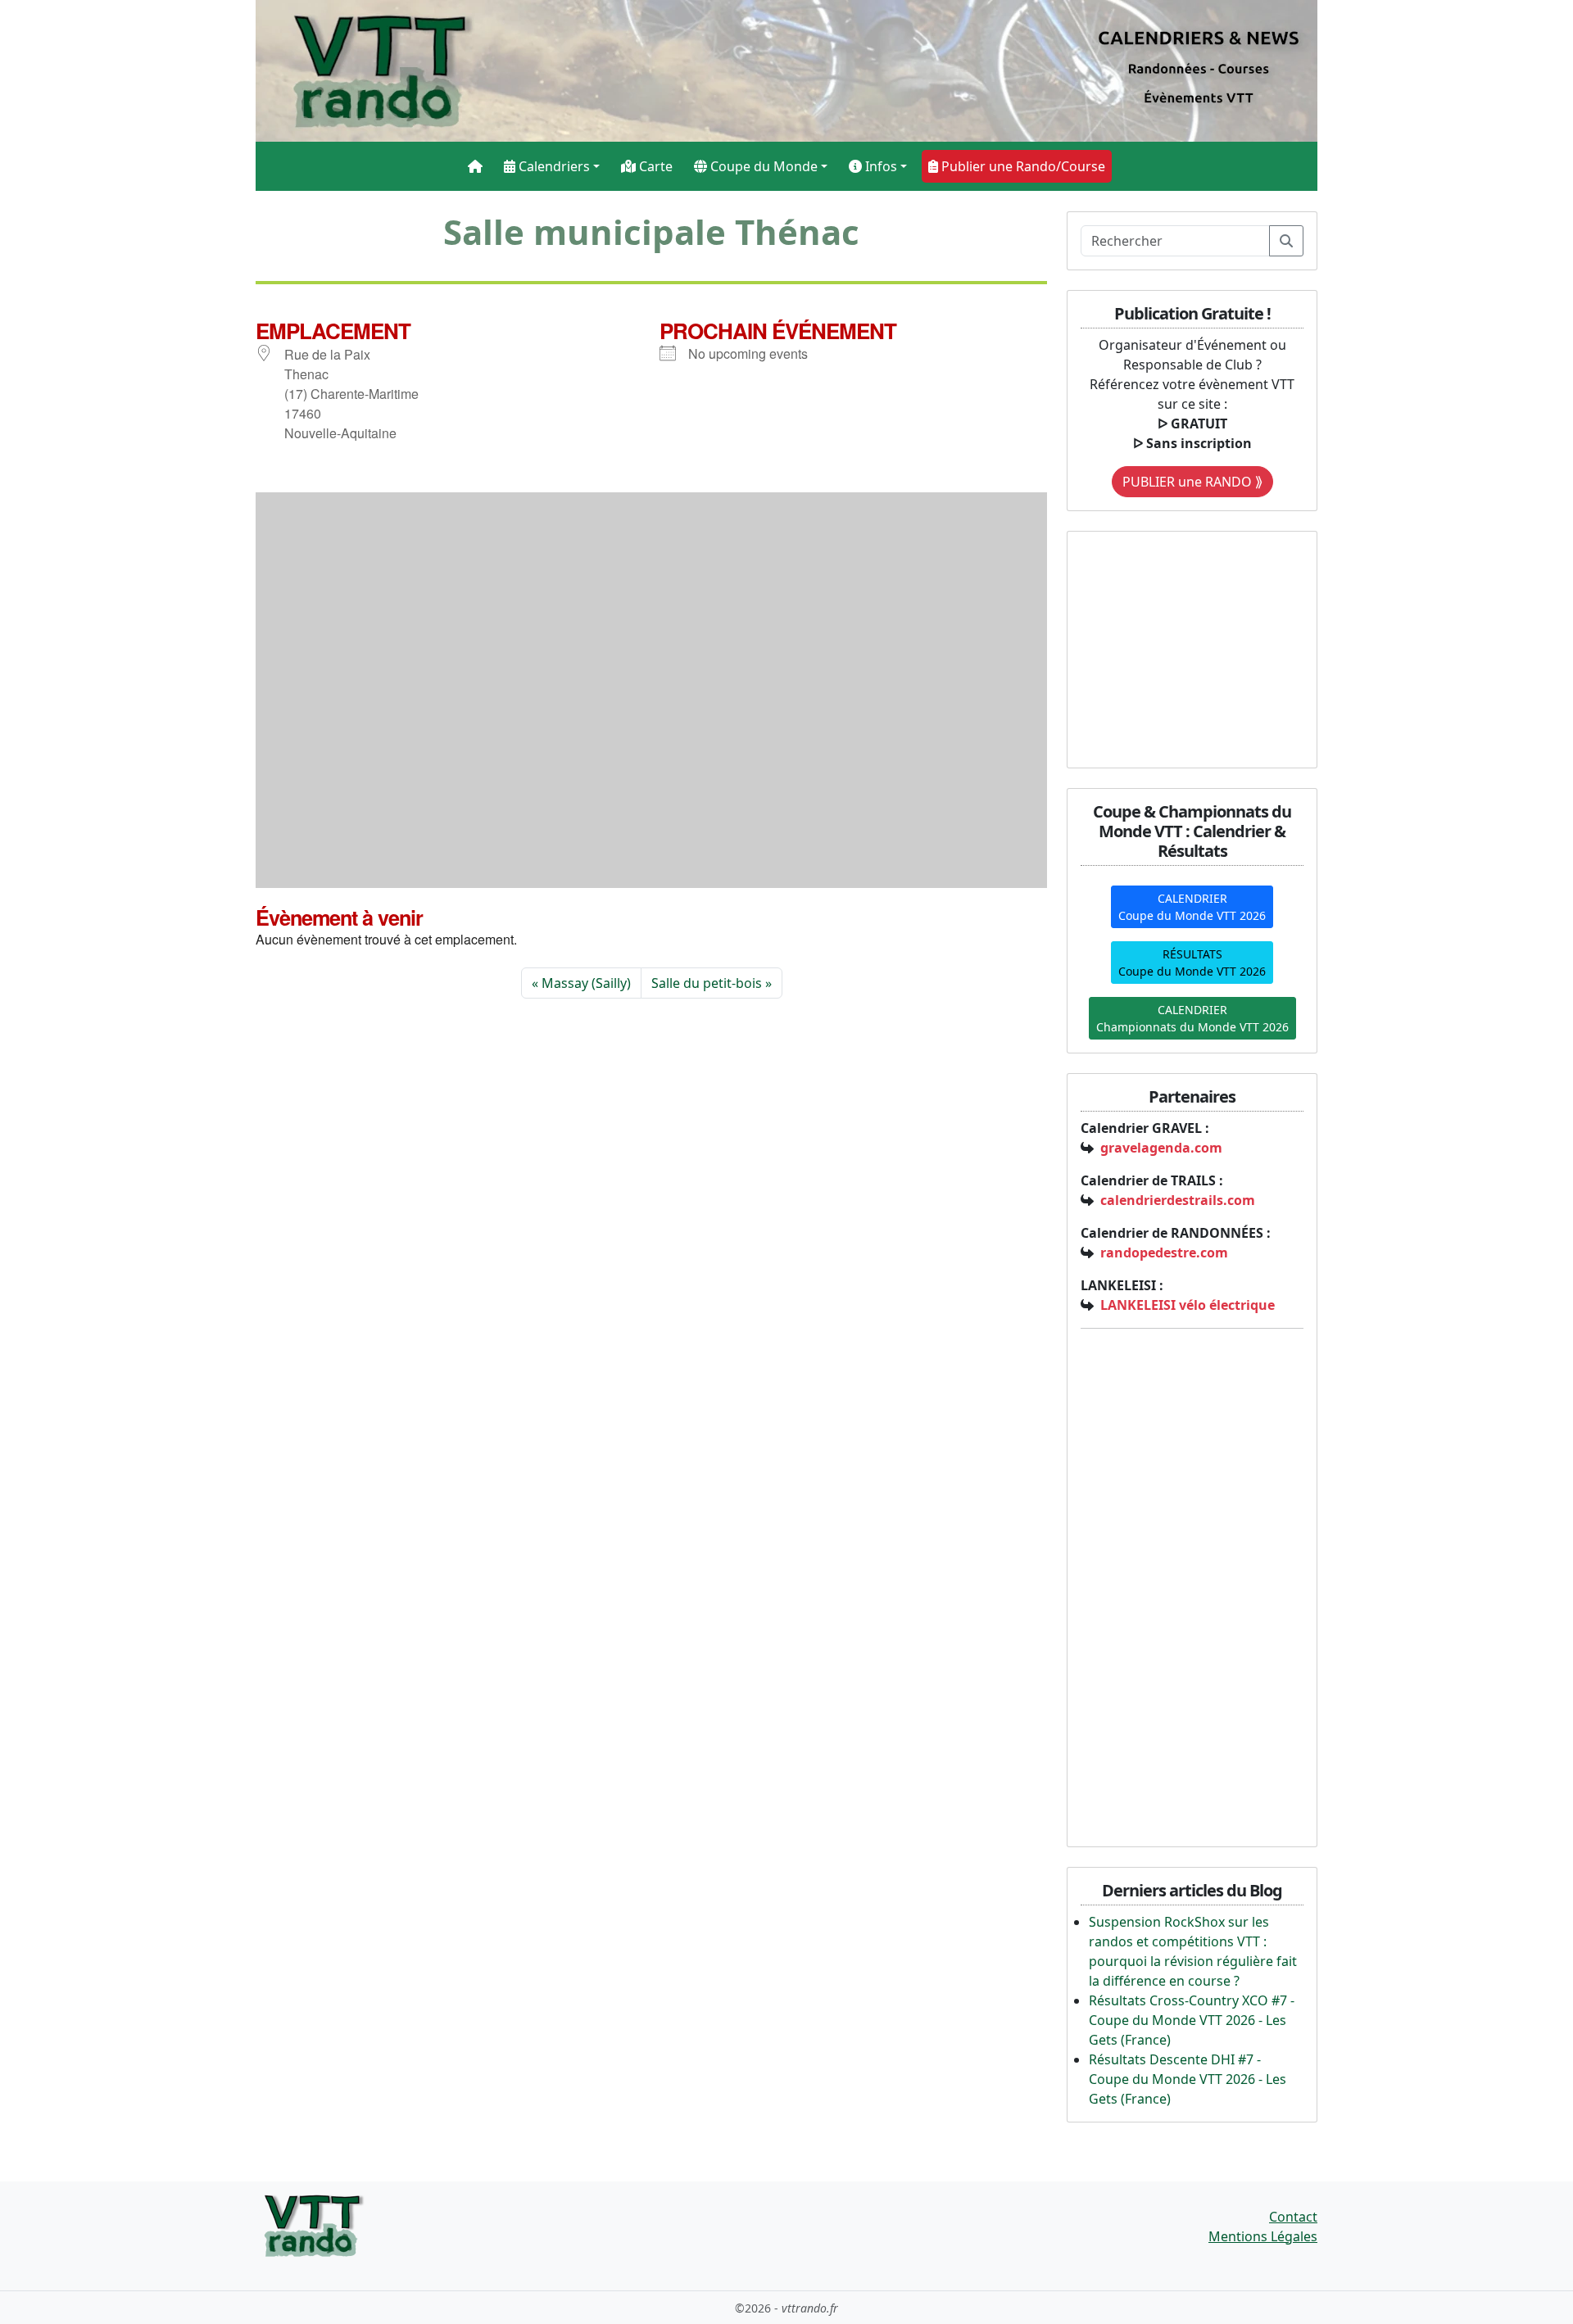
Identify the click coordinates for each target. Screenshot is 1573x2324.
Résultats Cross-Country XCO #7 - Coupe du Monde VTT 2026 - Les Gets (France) (1192, 2020)
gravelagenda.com (1161, 1148)
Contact (1293, 2217)
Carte (654, 166)
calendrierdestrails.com (1178, 1200)
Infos (879, 166)
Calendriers (553, 166)
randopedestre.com (1164, 1253)
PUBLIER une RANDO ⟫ (1192, 482)
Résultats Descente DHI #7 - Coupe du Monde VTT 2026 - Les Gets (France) (1188, 2079)
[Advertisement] (1183, 647)
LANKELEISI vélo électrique (1188, 1305)
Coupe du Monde (762, 166)
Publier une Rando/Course (1022, 166)
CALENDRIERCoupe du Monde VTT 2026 (1192, 907)
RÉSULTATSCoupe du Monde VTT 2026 (1192, 963)
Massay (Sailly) (586, 983)
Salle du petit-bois (707, 983)
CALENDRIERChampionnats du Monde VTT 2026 (1192, 1018)
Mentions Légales (1263, 2236)
